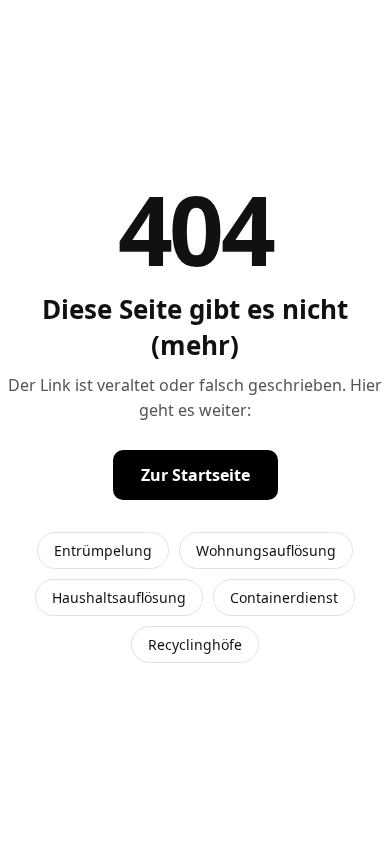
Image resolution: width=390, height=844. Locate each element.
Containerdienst (284, 597)
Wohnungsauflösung (266, 550)
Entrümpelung (103, 550)
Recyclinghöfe (195, 644)
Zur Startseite (195, 475)
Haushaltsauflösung (119, 597)
